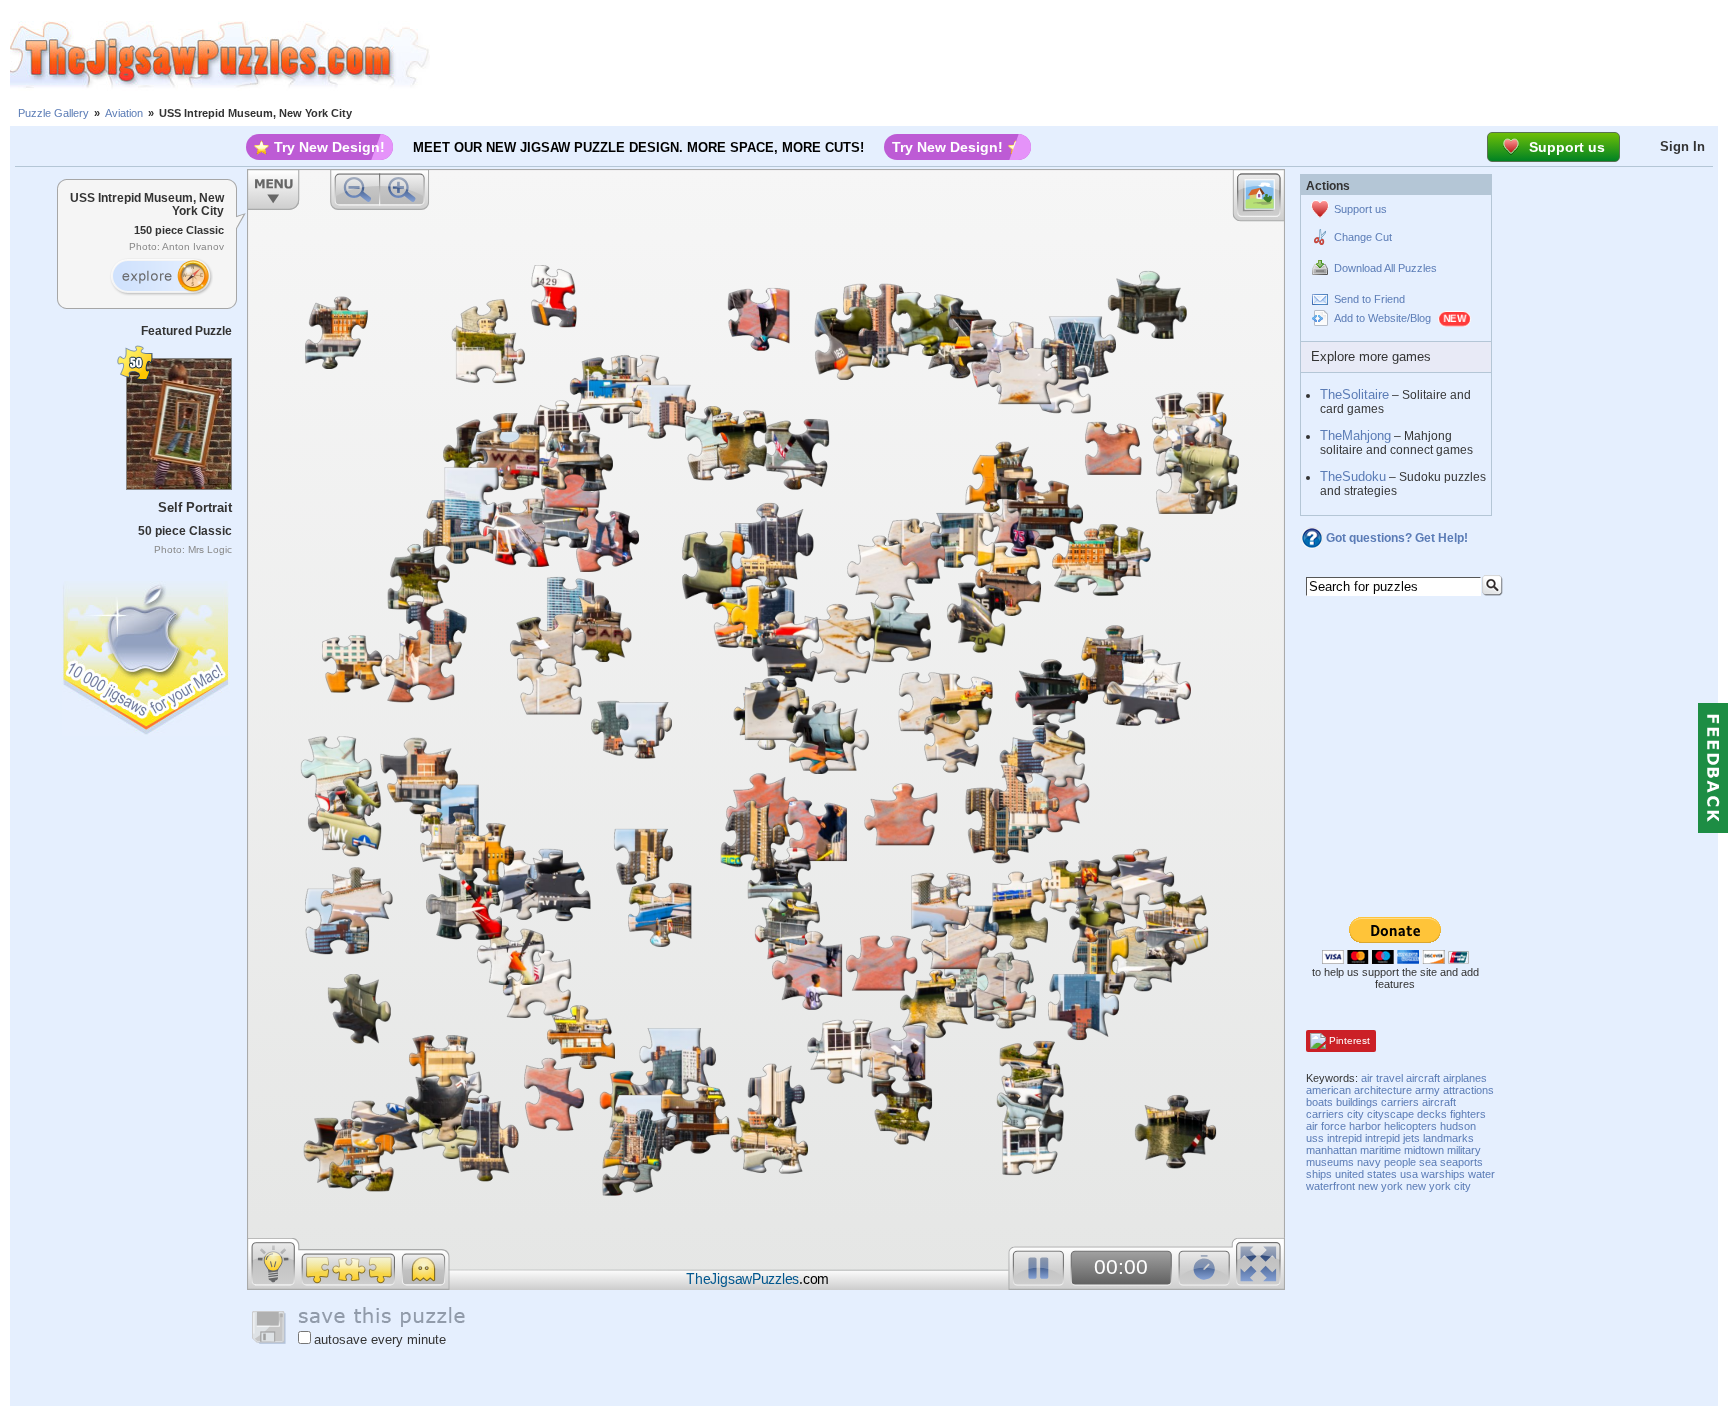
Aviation (124, 113)
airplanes (1465, 1078)
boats (1319, 1102)
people (1400, 1162)
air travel (1382, 1078)
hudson (1458, 1126)
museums (1330, 1162)
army (1427, 1090)
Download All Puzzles (1385, 268)
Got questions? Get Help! (1397, 538)
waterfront (1330, 1186)
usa (1409, 1174)
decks (1432, 1114)
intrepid (1382, 1138)
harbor (1365, 1126)
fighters (1468, 1114)
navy (1369, 1162)
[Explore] (161, 277)
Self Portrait (195, 507)
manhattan (1331, 1150)
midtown (1424, 1150)
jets (1411, 1138)
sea (1428, 1162)
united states (1366, 1174)
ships (1319, 1174)
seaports (1461, 1162)
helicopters (1410, 1126)
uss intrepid (1334, 1138)
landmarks (1448, 1138)
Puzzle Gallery (53, 113)
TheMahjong (1355, 435)
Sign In (1682, 146)
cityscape (1390, 1114)
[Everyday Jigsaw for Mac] (147, 653)
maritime (1380, 1150)
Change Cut (1363, 237)
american (1328, 1090)
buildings (1357, 1102)
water (1481, 1174)
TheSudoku (1353, 476)
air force (1326, 1126)
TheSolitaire (1354, 394)
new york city (1438, 1186)
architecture (1383, 1090)
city (1355, 1114)
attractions (1468, 1090)
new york (1380, 1186)
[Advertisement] (1079, 55)
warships (1443, 1174)
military (1464, 1150)
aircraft (1423, 1078)
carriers (1400, 1102)
